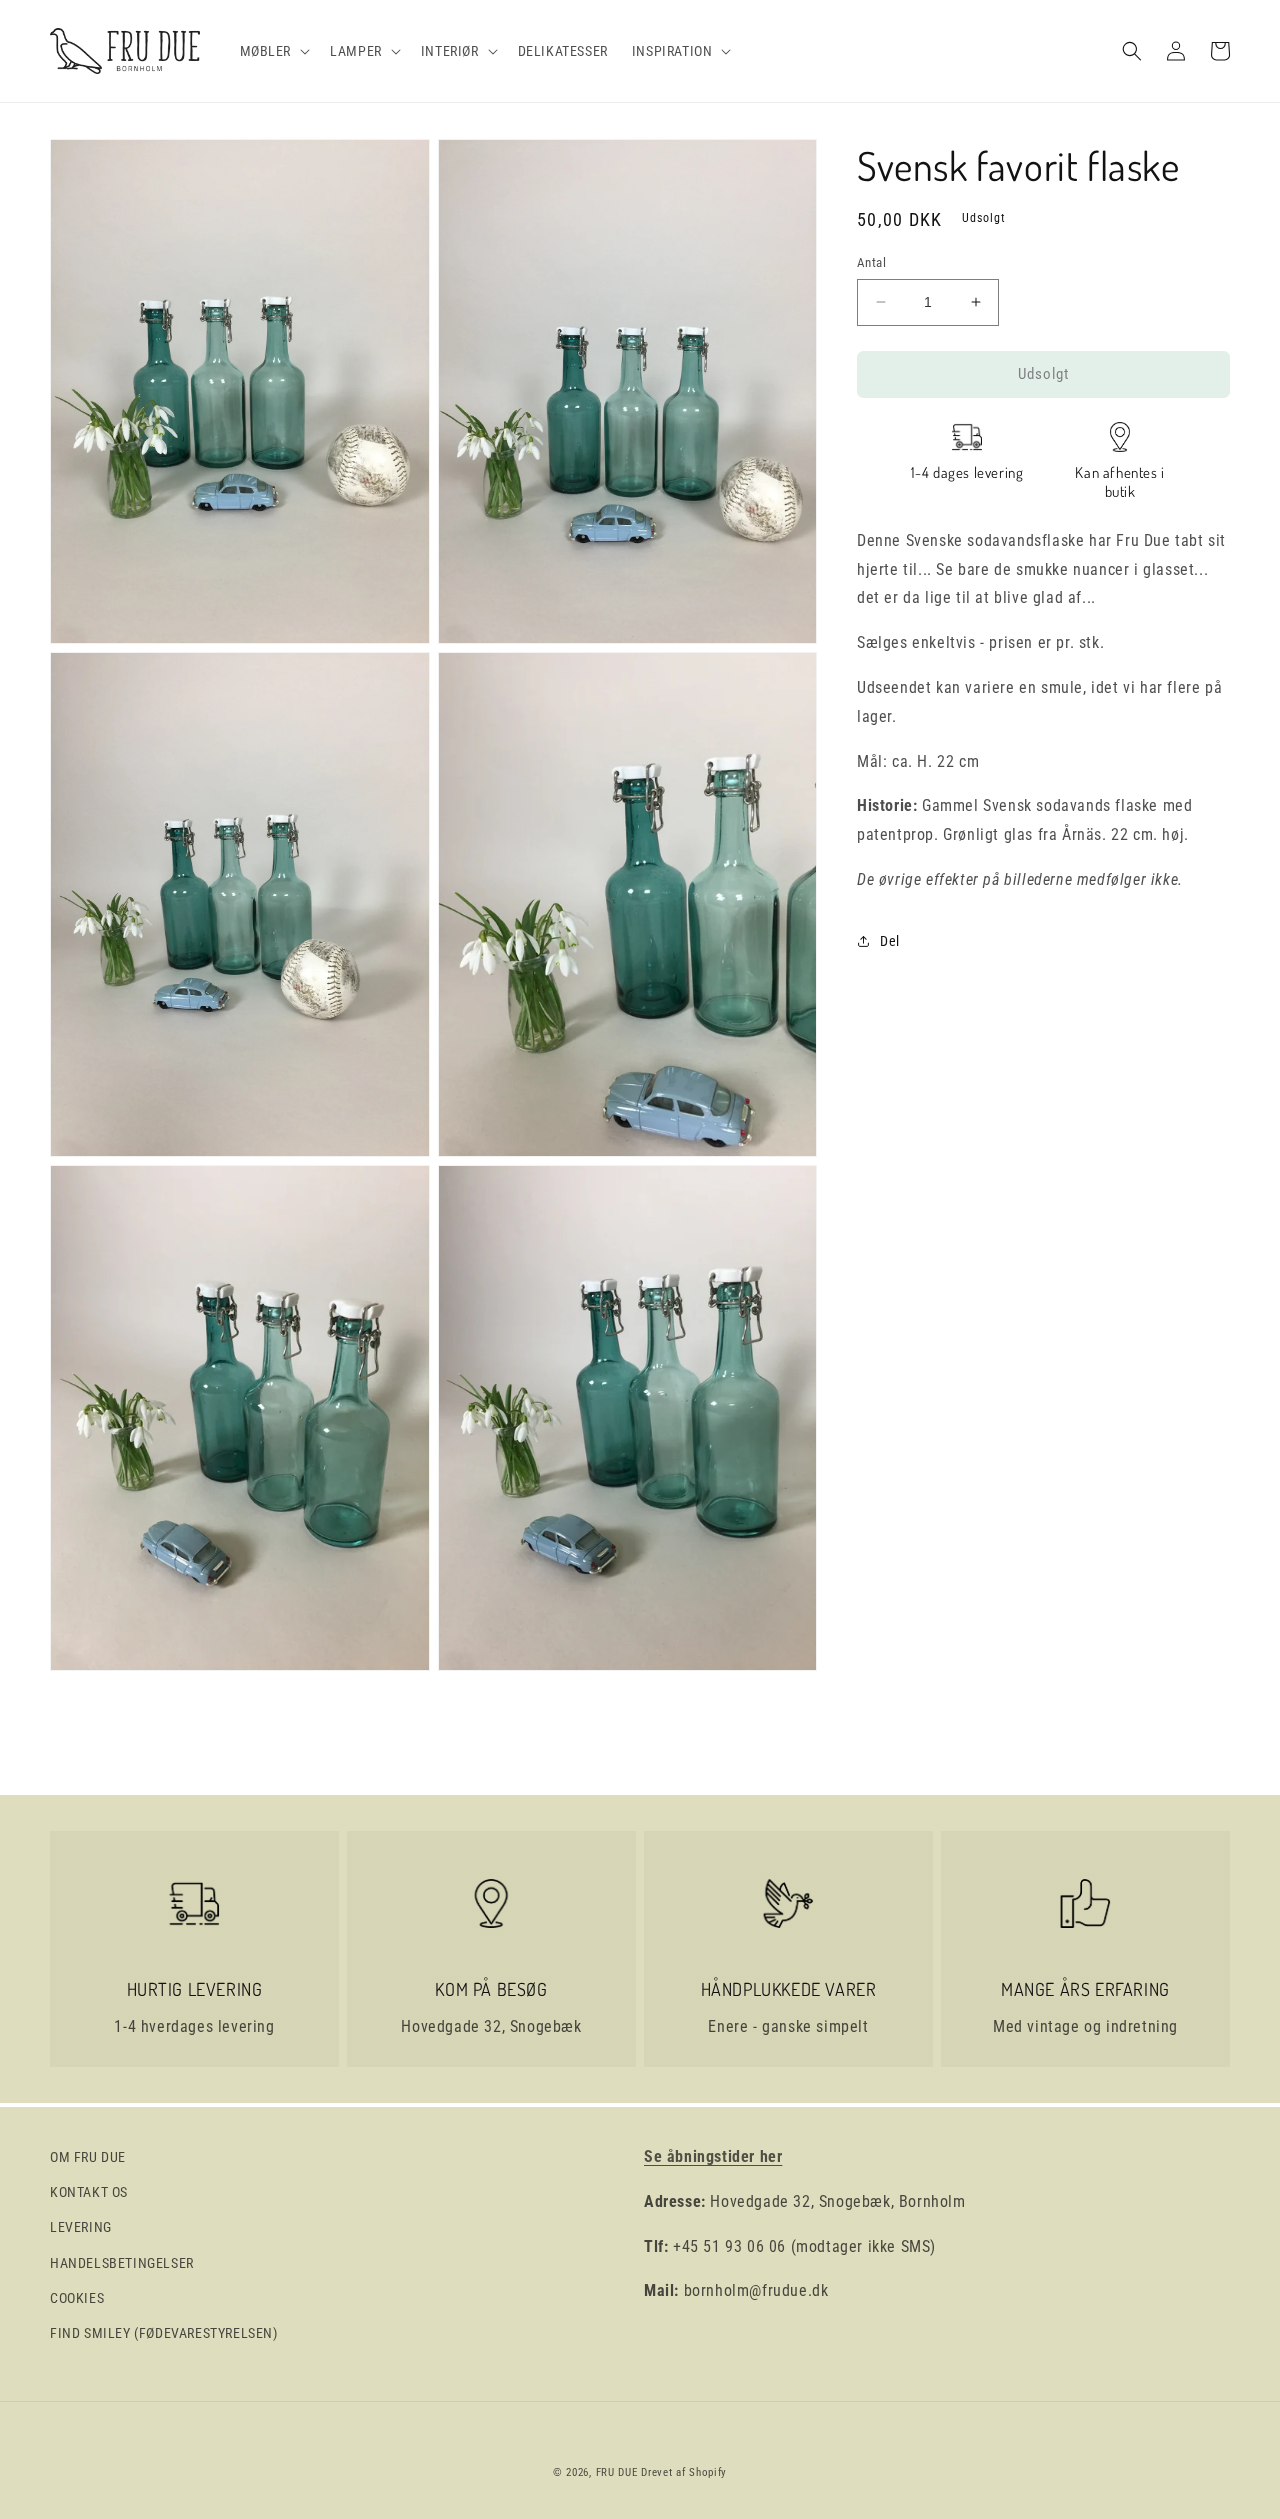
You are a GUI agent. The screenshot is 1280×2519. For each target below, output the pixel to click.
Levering (81, 2227)
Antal (871, 262)
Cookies (77, 2298)
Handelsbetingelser (122, 2263)
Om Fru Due (88, 2157)
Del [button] (890, 941)
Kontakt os (89, 2192)
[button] (273, 51)
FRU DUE (617, 2472)
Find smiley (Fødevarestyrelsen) (164, 2333)
